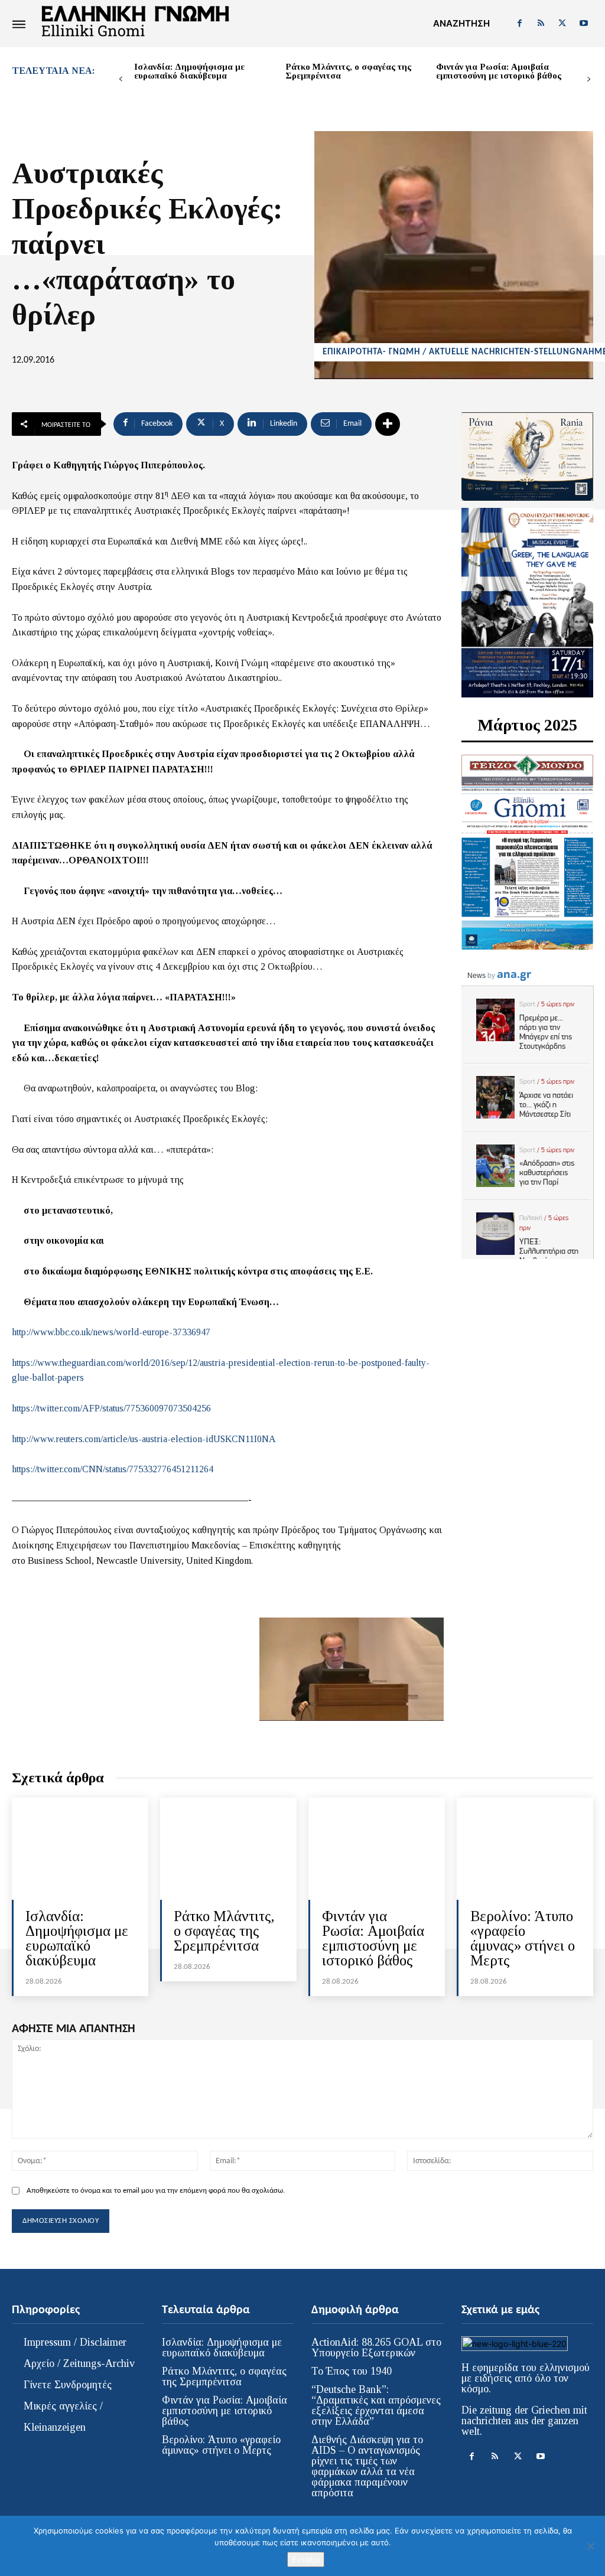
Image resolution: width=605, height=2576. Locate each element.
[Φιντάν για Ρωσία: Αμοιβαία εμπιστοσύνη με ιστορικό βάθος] (377, 1849)
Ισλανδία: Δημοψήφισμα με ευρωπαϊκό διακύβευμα (189, 71)
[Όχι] (590, 2546)
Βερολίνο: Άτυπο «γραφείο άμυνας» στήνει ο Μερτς (523, 1938)
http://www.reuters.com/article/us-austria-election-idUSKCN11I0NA (144, 1439)
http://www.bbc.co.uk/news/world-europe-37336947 (111, 1332)
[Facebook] (519, 24)
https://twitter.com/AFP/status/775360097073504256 (111, 1408)
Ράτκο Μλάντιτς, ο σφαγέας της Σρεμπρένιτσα (348, 71)
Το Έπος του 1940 (352, 2371)
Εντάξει (306, 2559)
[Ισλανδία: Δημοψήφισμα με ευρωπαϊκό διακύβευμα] (80, 1849)
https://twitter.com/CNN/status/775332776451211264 (113, 1469)
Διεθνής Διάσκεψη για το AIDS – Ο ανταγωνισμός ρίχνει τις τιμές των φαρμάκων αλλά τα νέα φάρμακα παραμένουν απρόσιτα (367, 2466)
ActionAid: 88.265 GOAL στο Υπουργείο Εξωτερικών (376, 2347)
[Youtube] (584, 24)
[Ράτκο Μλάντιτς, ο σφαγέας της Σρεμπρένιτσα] (228, 1849)
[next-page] (589, 79)
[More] (388, 424)
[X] (562, 24)
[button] (461, 24)
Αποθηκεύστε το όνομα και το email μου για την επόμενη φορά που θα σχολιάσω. (156, 2191)
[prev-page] (121, 79)
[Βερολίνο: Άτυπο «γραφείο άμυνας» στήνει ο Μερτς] (525, 1849)
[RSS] (541, 24)
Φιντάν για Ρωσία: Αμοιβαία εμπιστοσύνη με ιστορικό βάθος (499, 71)
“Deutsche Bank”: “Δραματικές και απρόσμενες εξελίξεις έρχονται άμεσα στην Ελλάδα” (376, 2405)
